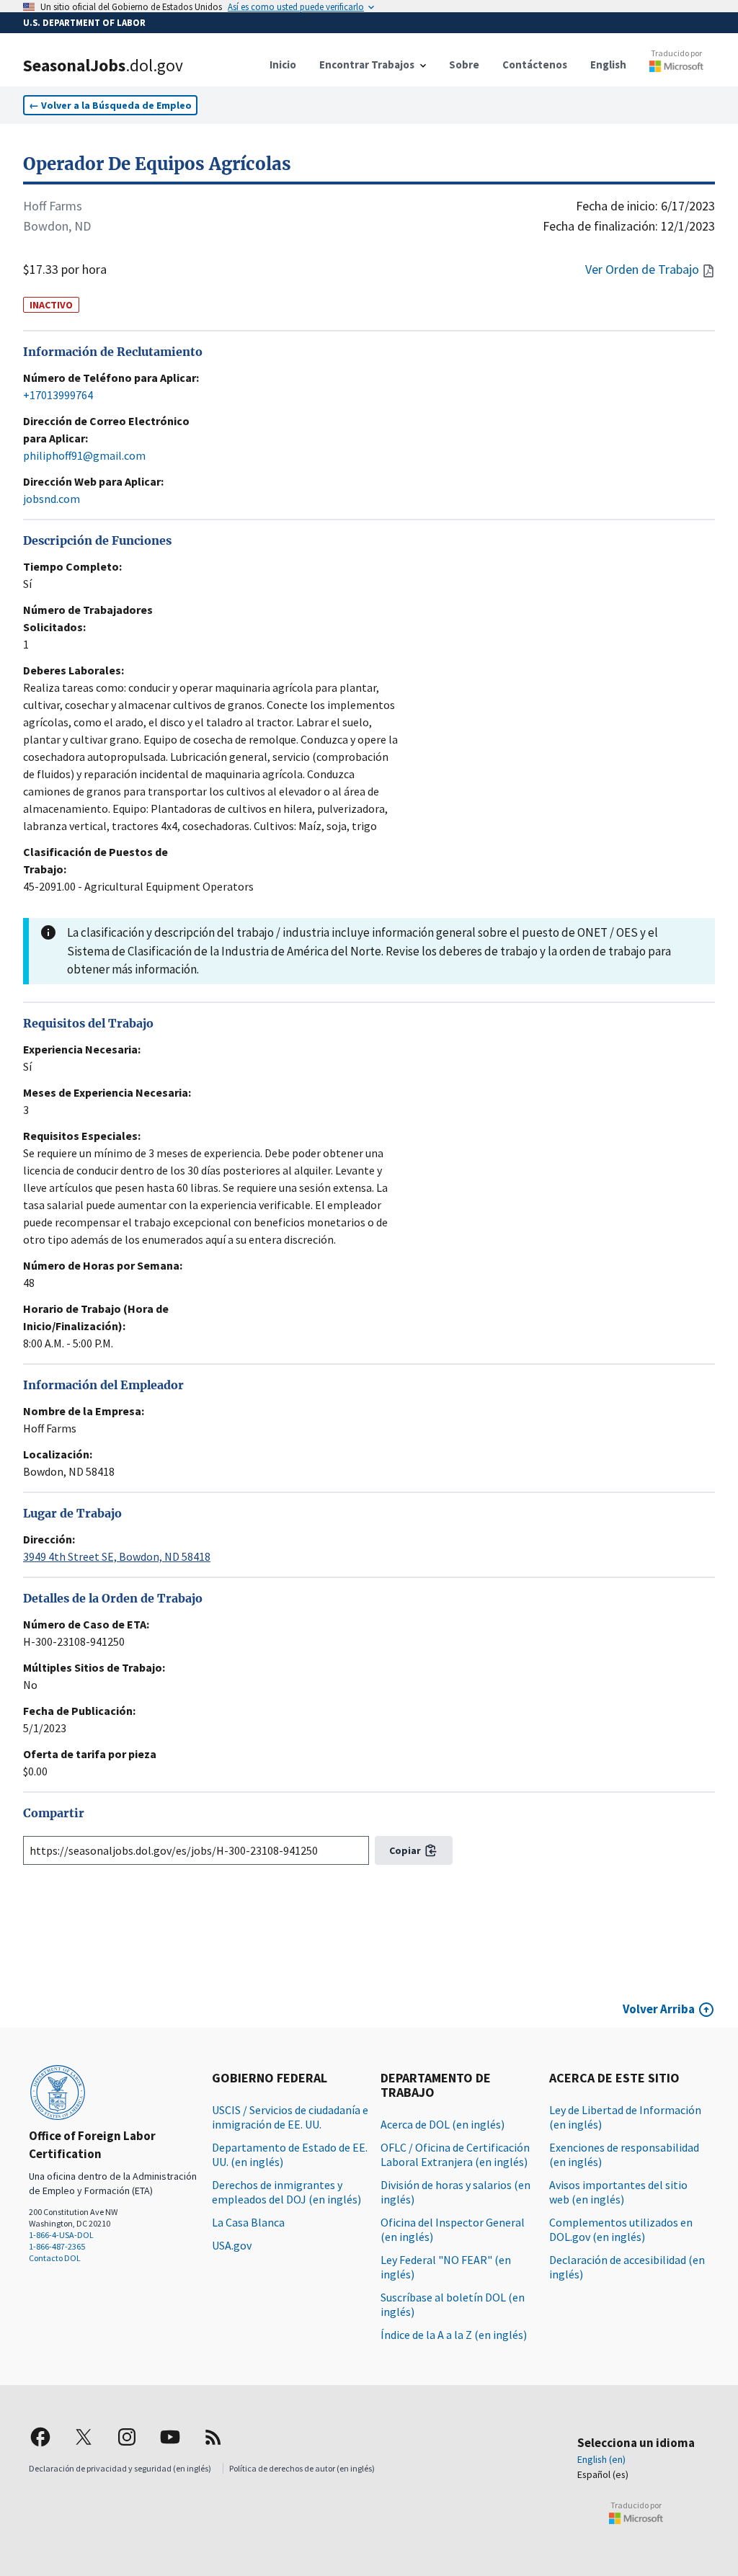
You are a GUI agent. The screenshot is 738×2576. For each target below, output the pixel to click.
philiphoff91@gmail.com (84, 455)
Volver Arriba (659, 2009)
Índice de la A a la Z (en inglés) (454, 2335)
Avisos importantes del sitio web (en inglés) (618, 2192)
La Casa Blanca (248, 2222)
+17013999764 (58, 395)
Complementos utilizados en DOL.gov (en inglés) (621, 2229)
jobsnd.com (52, 499)
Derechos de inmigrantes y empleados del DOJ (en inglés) (286, 2192)
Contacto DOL (55, 2258)
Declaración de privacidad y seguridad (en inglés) (120, 2468)
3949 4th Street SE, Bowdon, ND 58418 (117, 1556)
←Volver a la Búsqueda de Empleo (110, 105)
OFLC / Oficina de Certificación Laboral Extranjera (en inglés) (455, 2154)
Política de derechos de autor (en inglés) (302, 2468)
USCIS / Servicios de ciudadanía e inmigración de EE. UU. (290, 2117)
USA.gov (232, 2245)
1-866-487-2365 (57, 2246)
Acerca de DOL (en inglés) (443, 2124)
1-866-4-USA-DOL (61, 2235)
